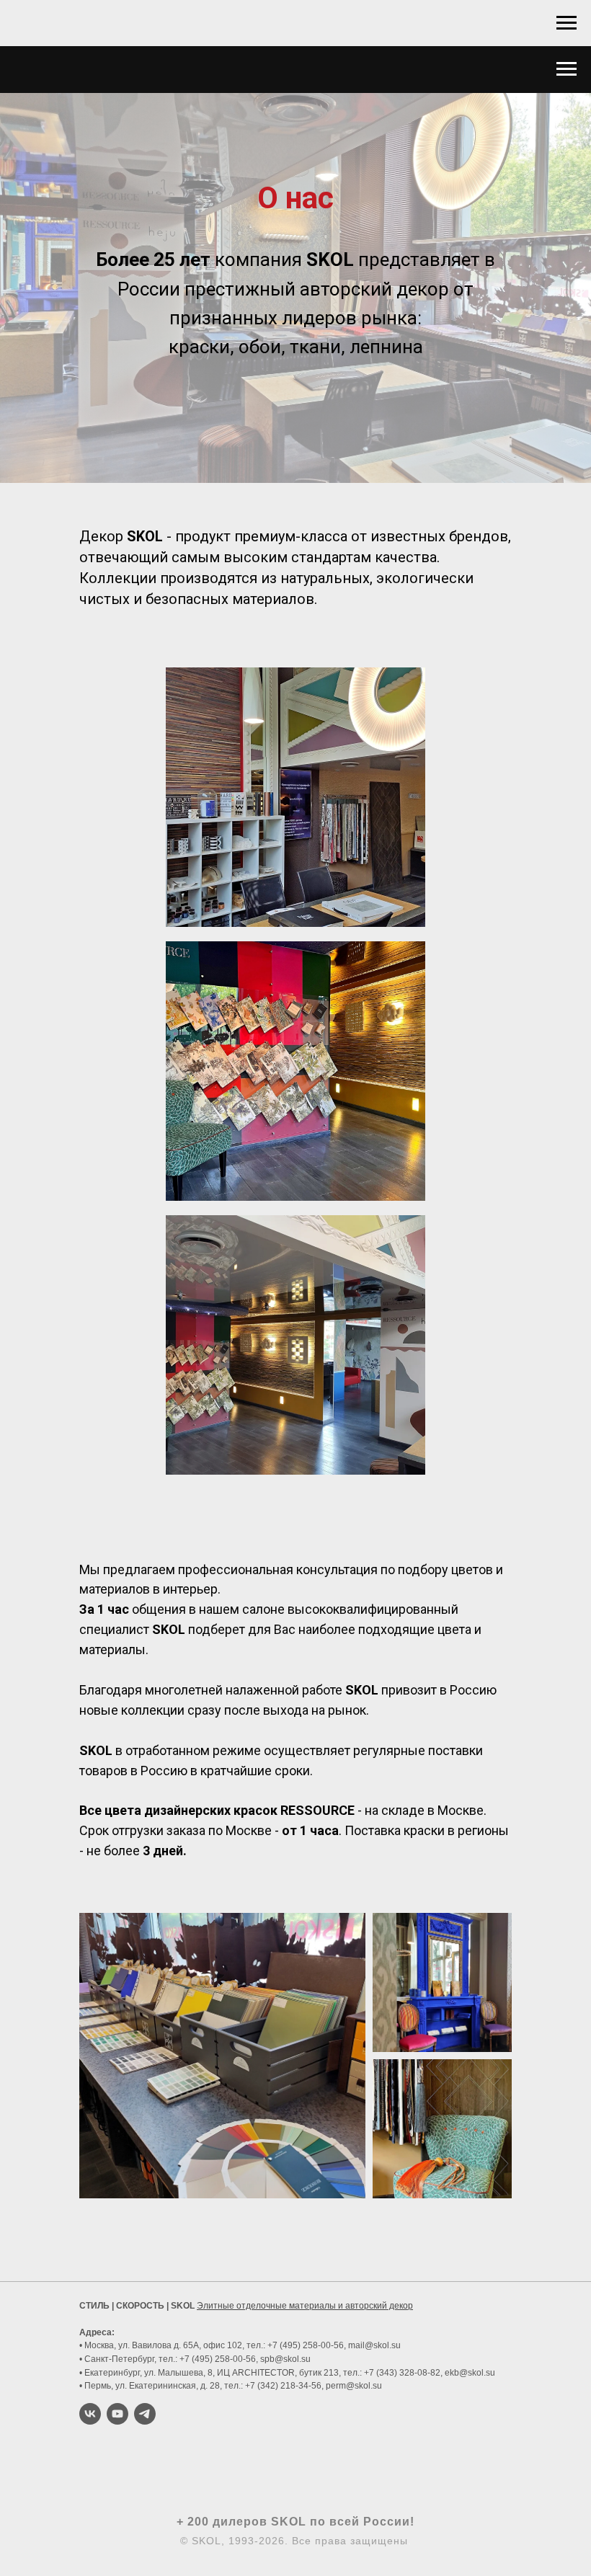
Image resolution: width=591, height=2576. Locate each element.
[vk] (90, 2414)
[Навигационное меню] (566, 23)
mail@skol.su (374, 2345)
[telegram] (145, 2414)
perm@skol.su (354, 2386)
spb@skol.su (285, 2359)
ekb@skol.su (470, 2373)
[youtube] (117, 2414)
